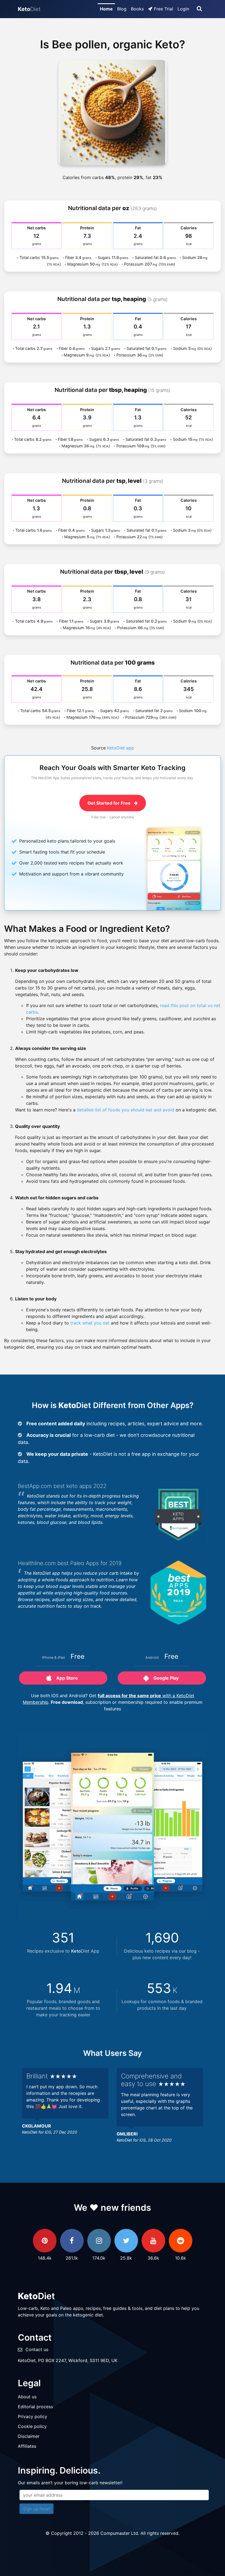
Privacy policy (33, 2416)
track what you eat (90, 1323)
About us (27, 2397)
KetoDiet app (121, 748)
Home (106, 9)
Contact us (37, 2349)
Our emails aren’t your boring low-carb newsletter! (70, 2483)
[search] (199, 9)
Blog (122, 9)
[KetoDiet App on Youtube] (153, 2241)
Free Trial (164, 9)
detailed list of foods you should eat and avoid (126, 1110)
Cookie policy (32, 2426)
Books (137, 9)
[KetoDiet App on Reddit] (181, 2241)
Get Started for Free (110, 803)
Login (183, 9)
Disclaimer (29, 2436)
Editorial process (35, 2407)
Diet (29, 9)
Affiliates (27, 2446)
